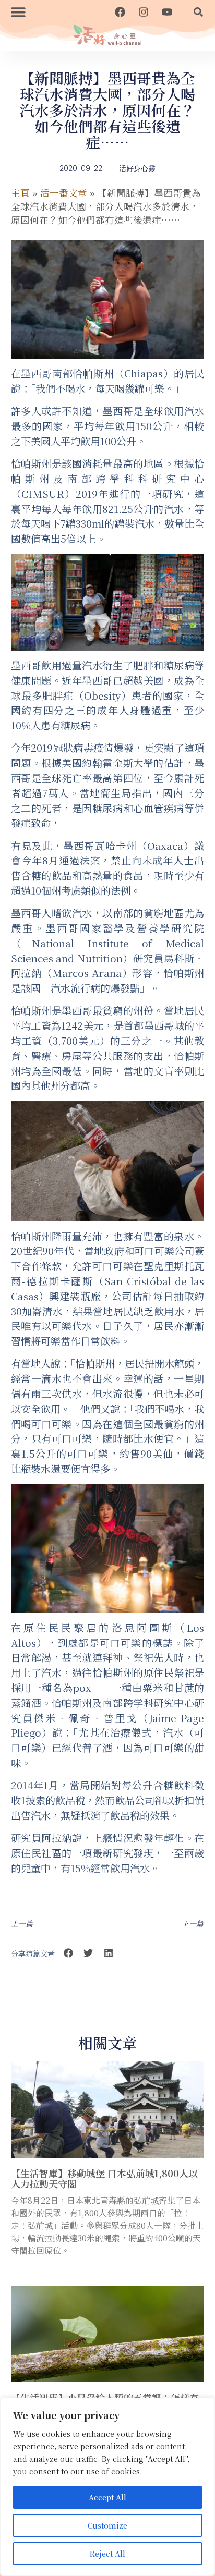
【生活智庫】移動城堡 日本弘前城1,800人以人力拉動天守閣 (104, 2178)
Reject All (107, 2554)
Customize (107, 2525)
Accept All (107, 2497)
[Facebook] (120, 12)
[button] (18, 12)
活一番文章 (64, 193)
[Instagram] (144, 12)
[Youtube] (167, 12)
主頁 (20, 193)
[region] (107, 2487)
